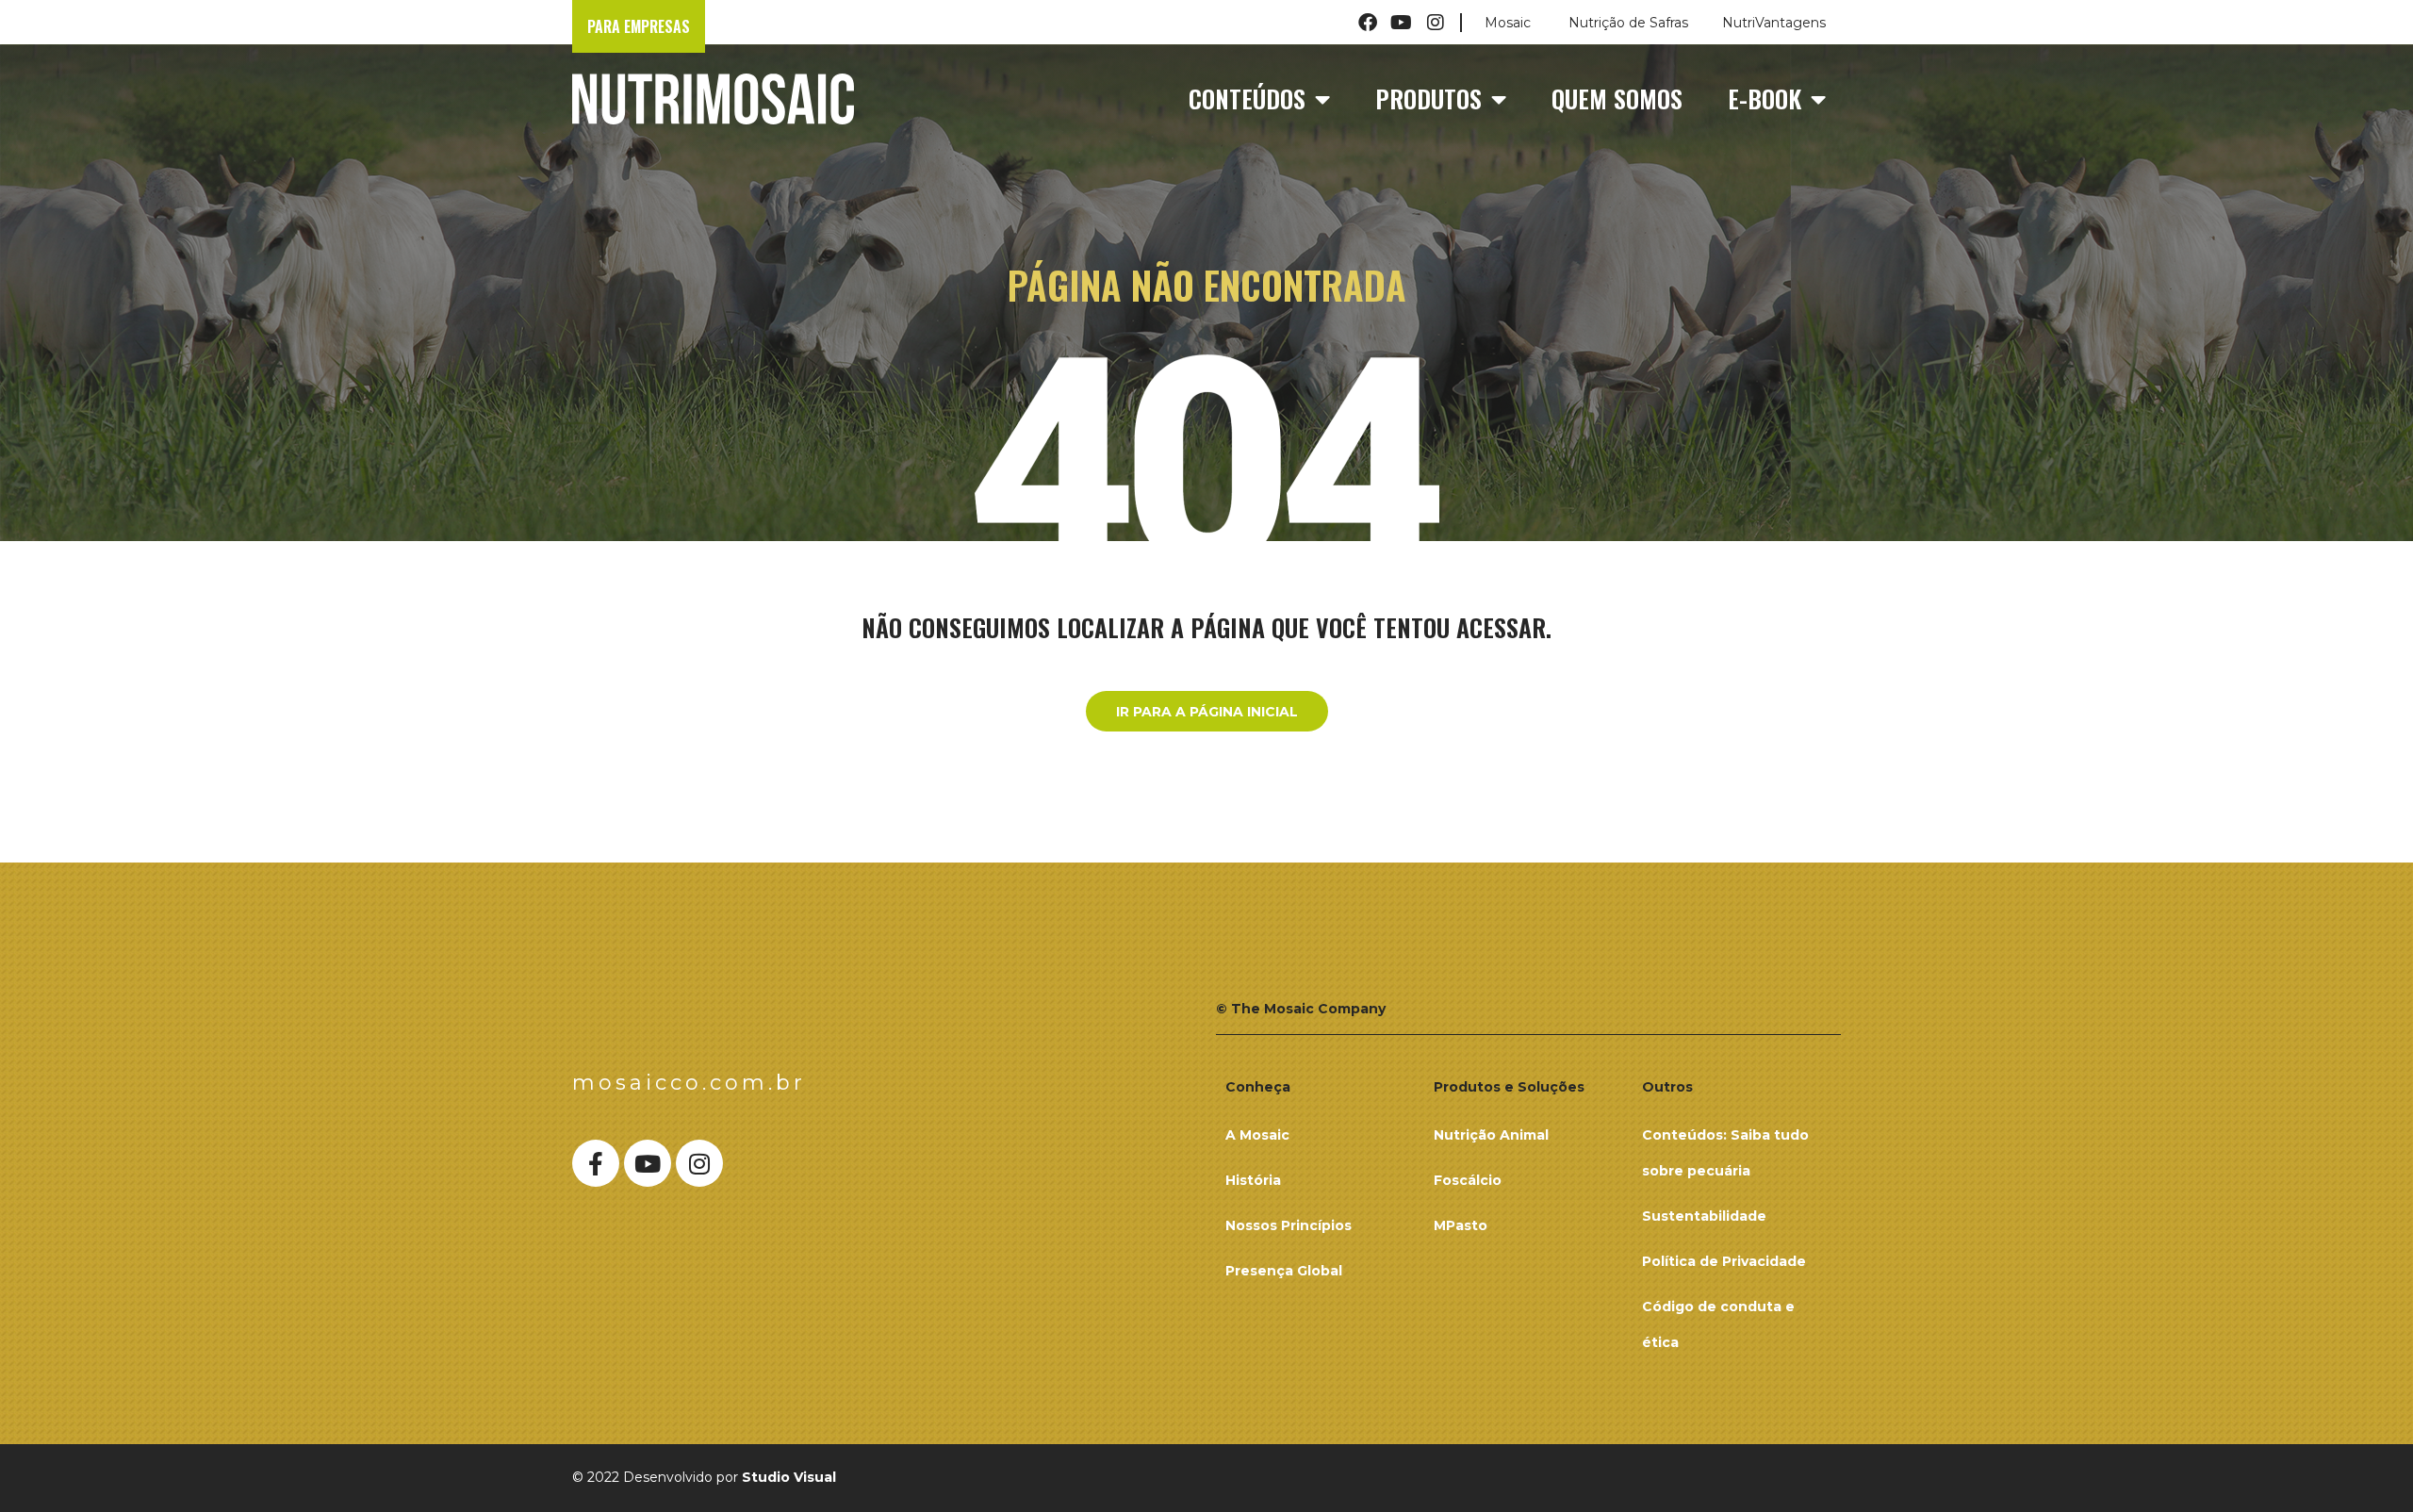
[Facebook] (1368, 23)
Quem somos (1617, 99)
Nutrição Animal (1491, 1135)
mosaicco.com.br (689, 1083)
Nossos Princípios (1289, 1225)
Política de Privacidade (1724, 1261)
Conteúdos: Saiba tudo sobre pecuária (1725, 1153)
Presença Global (1284, 1271)
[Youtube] (1402, 23)
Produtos (1428, 99)
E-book (1765, 99)
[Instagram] (1436, 23)
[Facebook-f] (596, 1163)
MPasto (1461, 1225)
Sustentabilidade (1704, 1216)
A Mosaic (1257, 1135)
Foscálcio (1468, 1180)
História (1253, 1180)
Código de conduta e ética (1718, 1324)
